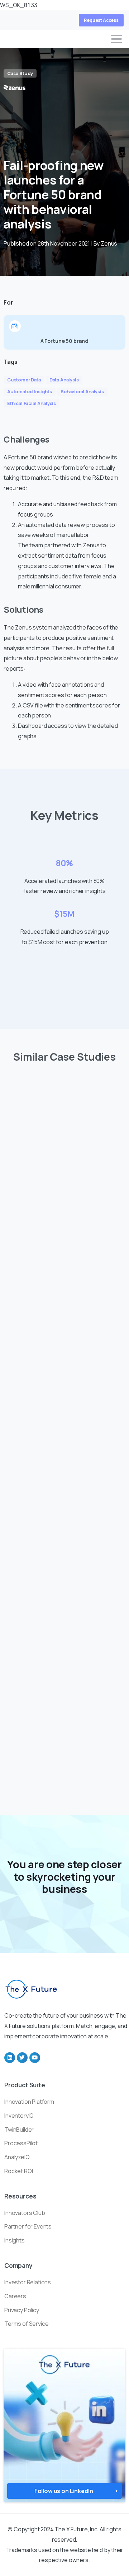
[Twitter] (22, 2058)
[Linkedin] (10, 2058)
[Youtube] (35, 2058)
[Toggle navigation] (116, 39)
